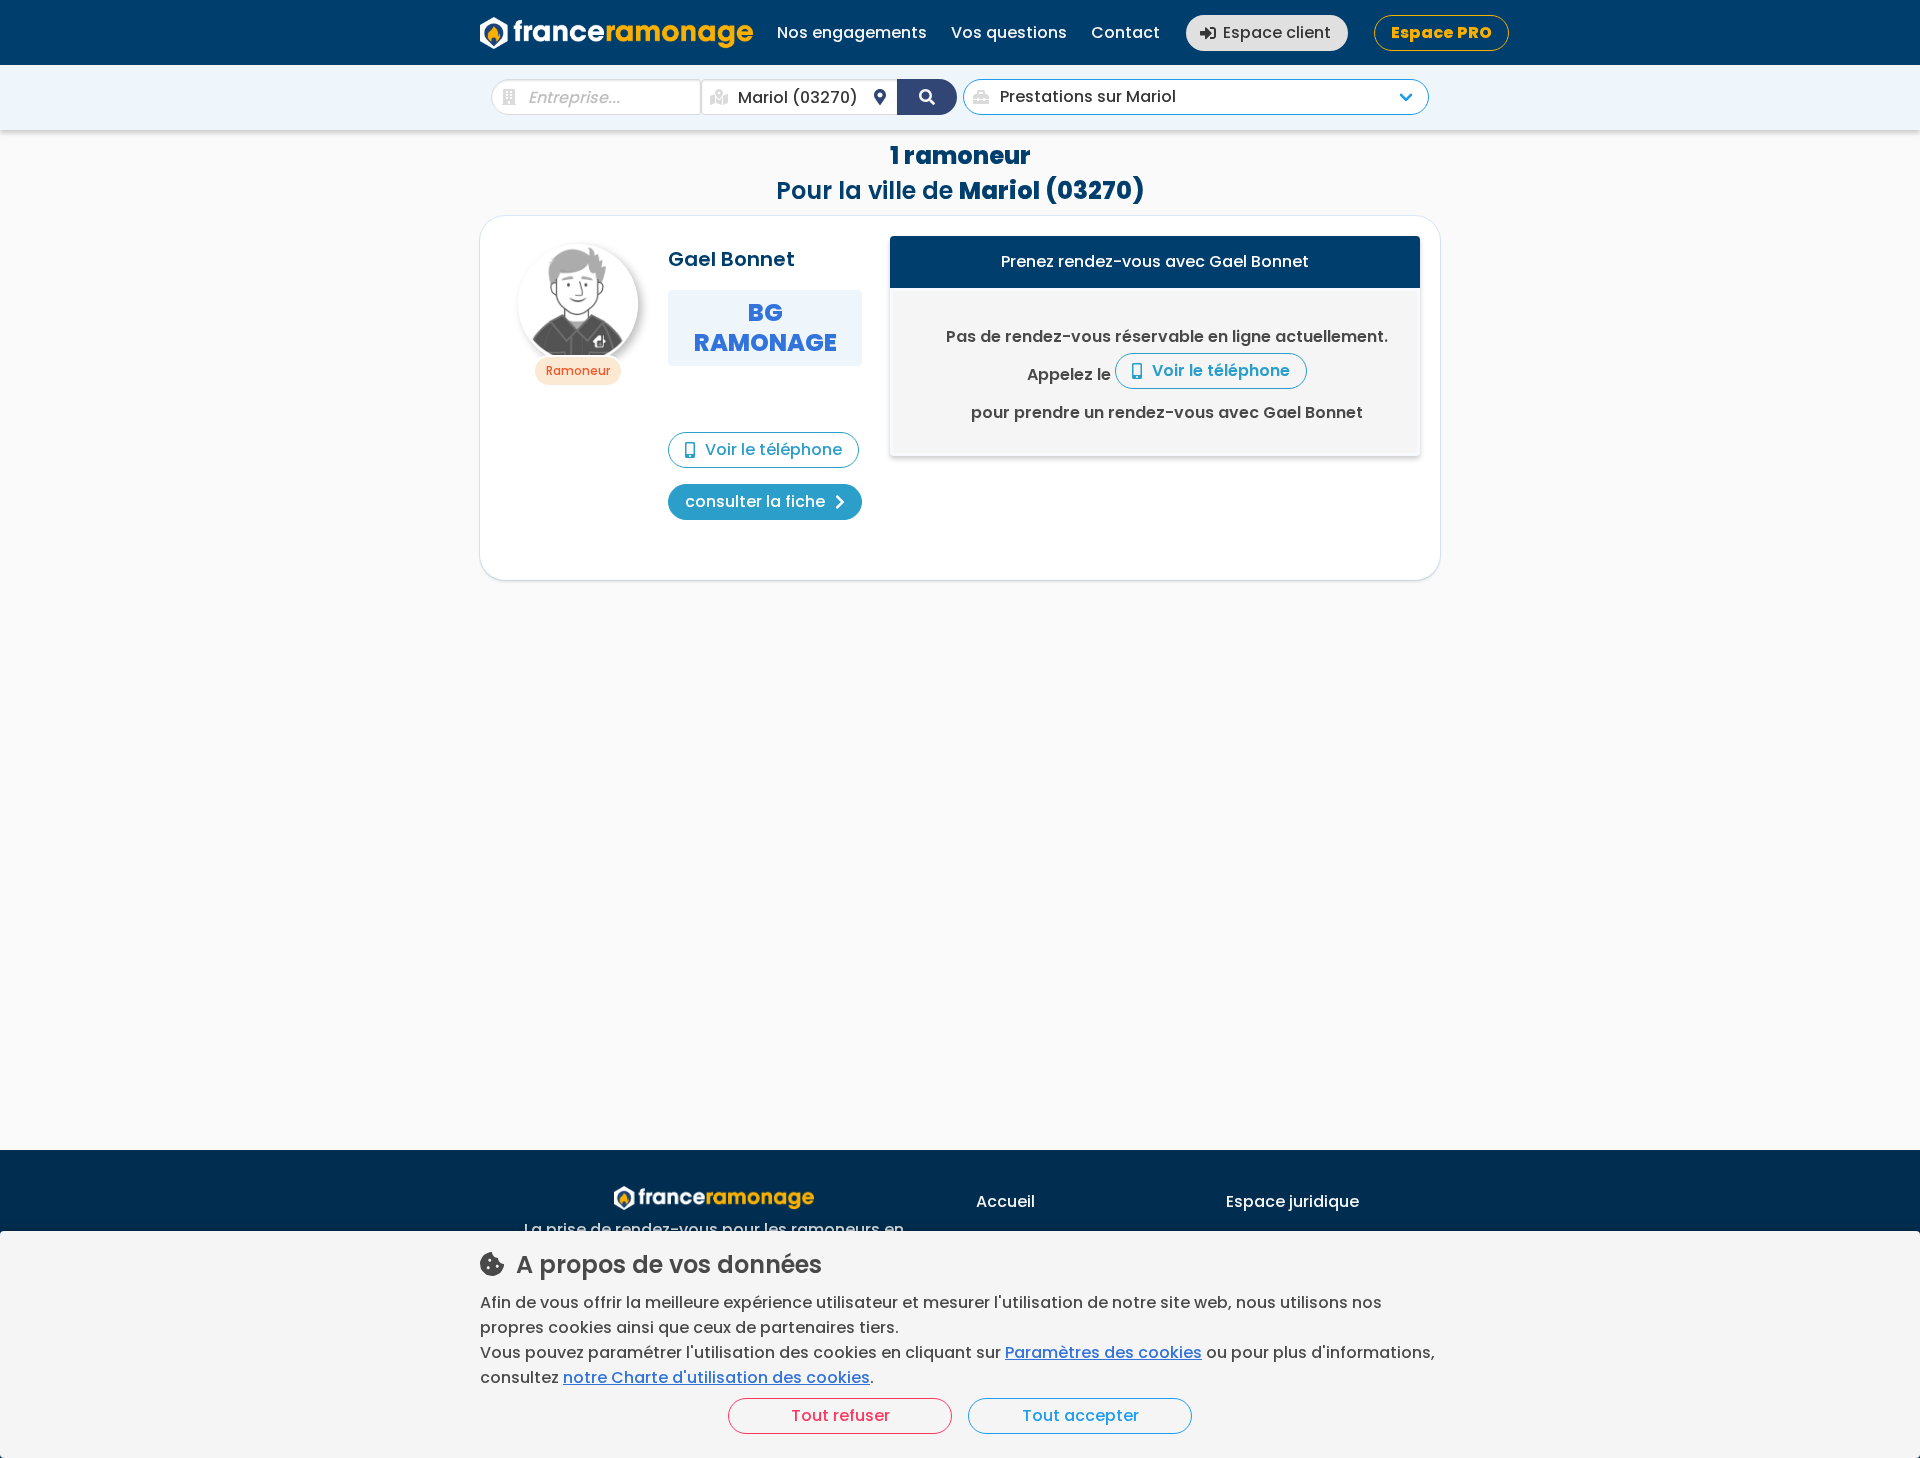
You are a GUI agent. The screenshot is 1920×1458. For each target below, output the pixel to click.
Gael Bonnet (731, 259)
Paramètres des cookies (1103, 1352)
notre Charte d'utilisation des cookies (716, 1377)
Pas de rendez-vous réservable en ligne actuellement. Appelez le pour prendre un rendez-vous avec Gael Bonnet (1167, 374)
